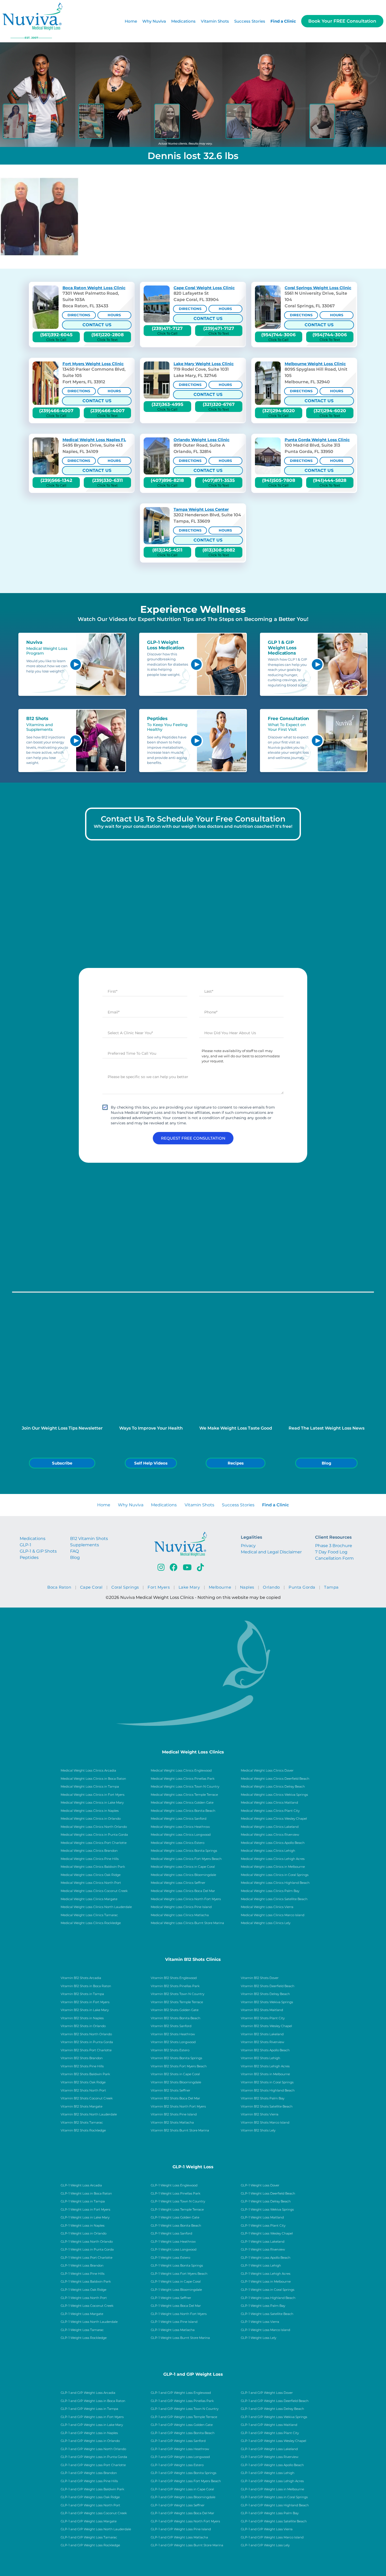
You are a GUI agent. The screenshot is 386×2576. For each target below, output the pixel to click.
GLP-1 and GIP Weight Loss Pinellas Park (182, 2401)
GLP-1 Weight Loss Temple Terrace (177, 2210)
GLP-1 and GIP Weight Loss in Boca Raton (93, 2401)
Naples (247, 1587)
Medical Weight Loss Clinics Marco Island (273, 1915)
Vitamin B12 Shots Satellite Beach (267, 2106)
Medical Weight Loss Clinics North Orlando (94, 1827)
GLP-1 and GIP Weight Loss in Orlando (90, 2441)
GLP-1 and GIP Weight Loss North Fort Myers (185, 2521)
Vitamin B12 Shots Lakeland (262, 2034)
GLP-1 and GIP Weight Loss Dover (267, 2393)
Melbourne (220, 1587)
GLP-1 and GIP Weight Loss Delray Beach (272, 2409)
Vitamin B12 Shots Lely (258, 2130)
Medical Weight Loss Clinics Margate (89, 1899)
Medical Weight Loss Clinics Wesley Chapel (274, 1819)
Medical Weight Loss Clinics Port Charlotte (94, 1843)
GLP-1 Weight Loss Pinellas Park (176, 2194)
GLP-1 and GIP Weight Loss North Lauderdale (96, 2529)
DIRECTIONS (79, 315)
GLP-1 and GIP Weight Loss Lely (265, 2545)
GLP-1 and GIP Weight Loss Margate (89, 2521)
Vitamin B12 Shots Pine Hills (82, 2066)
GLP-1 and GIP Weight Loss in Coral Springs (274, 2497)
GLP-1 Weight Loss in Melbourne (266, 2282)
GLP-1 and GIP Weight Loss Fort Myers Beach (186, 2481)
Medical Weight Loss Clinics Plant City (270, 1811)
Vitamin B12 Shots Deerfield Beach (268, 1986)
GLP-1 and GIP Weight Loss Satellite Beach (274, 2521)
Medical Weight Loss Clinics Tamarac (89, 1915)
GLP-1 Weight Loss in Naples (83, 2226)
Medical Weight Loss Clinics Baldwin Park (93, 1867)
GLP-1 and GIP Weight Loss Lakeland (269, 2449)
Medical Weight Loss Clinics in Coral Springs (275, 1875)
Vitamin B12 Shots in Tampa (82, 1994)
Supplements (85, 1545)
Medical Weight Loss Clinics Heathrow (180, 1827)
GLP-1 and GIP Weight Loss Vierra (267, 2529)
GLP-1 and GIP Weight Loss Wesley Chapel (273, 2441)
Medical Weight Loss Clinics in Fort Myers (93, 1795)
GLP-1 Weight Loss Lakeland (263, 2242)
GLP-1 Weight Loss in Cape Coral (176, 2282)
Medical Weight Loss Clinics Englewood (181, 1771)
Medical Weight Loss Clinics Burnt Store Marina (187, 1923)
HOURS (114, 315)
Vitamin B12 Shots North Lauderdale (89, 2114)
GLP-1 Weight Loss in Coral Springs (268, 2290)
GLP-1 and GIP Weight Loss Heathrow (180, 2449)
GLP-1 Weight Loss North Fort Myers (179, 2314)
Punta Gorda (302, 1587)
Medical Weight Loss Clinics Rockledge (91, 1923)
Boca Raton (59, 1587)
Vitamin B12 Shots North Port (83, 2090)
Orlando (271, 1587)
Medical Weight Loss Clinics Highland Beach (275, 1883)
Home (131, 21)
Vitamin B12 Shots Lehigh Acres (265, 2066)
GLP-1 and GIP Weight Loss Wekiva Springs (274, 2417)
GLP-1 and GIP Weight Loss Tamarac (89, 2537)
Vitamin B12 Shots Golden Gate (175, 2010)
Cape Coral (91, 1587)
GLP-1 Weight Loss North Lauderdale (89, 2322)
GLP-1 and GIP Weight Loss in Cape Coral (182, 2489)
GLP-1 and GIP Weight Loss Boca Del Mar (182, 2513)
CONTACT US (97, 325)
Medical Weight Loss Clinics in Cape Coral (183, 1867)
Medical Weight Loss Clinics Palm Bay (270, 1891)
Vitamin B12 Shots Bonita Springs (176, 2058)
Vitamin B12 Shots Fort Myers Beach (179, 2066)
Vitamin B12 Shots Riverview (262, 2042)
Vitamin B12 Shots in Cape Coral (175, 2074)
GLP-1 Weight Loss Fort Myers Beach (179, 2274)
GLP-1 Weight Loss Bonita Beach (176, 2226)
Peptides (29, 1557)
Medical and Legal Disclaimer (271, 1552)
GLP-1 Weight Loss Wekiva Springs (267, 2210)
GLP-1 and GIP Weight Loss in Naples (89, 2433)
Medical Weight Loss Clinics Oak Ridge (91, 1875)
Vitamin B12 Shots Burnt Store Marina (180, 2130)
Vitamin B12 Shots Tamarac (82, 2123)
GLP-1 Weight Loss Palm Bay (263, 2306)
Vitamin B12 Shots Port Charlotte (86, 2050)
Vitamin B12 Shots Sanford (171, 2026)
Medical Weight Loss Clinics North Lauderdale (96, 1907)
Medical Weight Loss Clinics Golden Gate (182, 1803)
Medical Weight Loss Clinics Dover (267, 1771)
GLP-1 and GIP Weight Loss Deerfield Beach (275, 2401)
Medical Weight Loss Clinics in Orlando (91, 1819)
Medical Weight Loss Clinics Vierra (267, 1907)
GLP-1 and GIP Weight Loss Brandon (89, 2473)
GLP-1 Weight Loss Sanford (171, 2233)
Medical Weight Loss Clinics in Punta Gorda (94, 1835)
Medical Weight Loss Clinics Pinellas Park (183, 1779)
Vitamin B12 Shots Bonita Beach (176, 2018)
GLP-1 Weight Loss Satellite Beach (267, 2314)
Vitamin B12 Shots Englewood (174, 1978)
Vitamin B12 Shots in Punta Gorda (87, 2042)
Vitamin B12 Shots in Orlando (83, 2026)
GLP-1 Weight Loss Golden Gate (175, 2217)
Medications (183, 21)
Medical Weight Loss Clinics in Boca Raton (93, 1779)
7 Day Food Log (331, 1552)
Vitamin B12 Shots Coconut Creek (87, 2098)
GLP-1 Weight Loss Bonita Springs (177, 2266)
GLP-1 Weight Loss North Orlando (87, 2242)
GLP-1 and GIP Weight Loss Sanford (178, 2441)
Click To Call (56, 337)
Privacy (248, 1546)
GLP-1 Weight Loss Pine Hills (83, 2274)
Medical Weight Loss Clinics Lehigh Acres (273, 1859)
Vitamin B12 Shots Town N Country (178, 1994)
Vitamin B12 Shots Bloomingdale (176, 2082)
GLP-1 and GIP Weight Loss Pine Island (181, 2529)
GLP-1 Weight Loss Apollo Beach (266, 2258)
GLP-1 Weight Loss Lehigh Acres (266, 2274)
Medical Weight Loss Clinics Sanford (179, 1819)
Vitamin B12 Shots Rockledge (83, 2130)
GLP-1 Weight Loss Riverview (263, 2249)
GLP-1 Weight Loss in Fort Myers (85, 2210)
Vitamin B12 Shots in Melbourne (265, 2074)
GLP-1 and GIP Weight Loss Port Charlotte (93, 2465)
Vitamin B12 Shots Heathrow (173, 2034)
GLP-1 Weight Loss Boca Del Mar (176, 2306)
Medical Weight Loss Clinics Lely (266, 1923)
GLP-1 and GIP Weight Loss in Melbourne (272, 2489)
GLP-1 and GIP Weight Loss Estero (177, 2465)
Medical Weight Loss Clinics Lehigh (268, 1851)
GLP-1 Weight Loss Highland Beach (268, 2298)
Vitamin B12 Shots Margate (82, 2106)
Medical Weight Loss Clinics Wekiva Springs (274, 1795)
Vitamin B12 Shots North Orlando (86, 2034)
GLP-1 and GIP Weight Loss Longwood (180, 2457)
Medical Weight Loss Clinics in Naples (90, 1811)
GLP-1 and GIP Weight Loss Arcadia (88, 2393)
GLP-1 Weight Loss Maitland (262, 2217)
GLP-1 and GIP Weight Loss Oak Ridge (90, 2497)
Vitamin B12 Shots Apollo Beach (265, 2050)
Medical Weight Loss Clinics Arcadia (88, 1771)
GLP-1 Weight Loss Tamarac (82, 2330)
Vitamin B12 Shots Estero (170, 2050)
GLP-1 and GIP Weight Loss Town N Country (185, 2409)
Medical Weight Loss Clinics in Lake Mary (92, 1803)
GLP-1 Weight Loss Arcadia (81, 2185)
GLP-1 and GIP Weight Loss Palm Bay (270, 2513)
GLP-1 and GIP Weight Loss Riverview (270, 2457)
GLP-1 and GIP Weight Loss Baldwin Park (92, 2489)
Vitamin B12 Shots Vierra (260, 2114)
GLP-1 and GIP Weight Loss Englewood (181, 2393)
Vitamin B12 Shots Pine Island (174, 2114)
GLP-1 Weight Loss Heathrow (173, 2242)
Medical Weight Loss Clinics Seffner (178, 1883)
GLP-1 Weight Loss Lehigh (261, 2266)
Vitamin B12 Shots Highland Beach (268, 2090)
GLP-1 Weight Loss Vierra (260, 2322)
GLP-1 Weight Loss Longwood (174, 2249)
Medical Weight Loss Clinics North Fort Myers (186, 1899)
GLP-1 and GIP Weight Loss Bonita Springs (184, 2473)
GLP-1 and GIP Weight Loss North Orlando (93, 2449)
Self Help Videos (151, 1463)
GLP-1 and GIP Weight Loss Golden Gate (182, 2425)
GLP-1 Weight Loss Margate (82, 2314)
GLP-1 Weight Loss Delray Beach (266, 2201)
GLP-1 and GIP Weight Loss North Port (90, 2505)
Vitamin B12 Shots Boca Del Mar (175, 2098)
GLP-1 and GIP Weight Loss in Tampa (89, 2409)
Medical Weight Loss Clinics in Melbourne (273, 1867)
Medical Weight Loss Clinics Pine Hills (90, 1859)
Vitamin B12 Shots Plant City (263, 2018)
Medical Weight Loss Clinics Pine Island (181, 1907)
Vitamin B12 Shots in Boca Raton (86, 1986)
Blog (327, 1463)
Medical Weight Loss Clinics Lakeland (270, 1827)
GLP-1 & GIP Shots (38, 1551)
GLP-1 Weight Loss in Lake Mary (85, 2217)
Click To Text (108, 337)
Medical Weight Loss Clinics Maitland (269, 1803)
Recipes (236, 1463)
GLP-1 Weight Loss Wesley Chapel (267, 2233)
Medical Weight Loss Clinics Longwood (181, 1835)
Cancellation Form (334, 1558)
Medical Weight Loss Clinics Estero (178, 1843)
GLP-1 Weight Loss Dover (260, 2185)
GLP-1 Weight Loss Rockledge (84, 2338)
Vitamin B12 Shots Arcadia (81, 1978)
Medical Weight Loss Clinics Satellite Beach (274, 1899)
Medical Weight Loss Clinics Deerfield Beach (275, 1779)
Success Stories (250, 21)
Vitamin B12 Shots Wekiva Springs (267, 2002)
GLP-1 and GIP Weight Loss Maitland (269, 2425)
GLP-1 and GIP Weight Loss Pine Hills (89, 2481)
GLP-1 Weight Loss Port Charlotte (87, 2258)
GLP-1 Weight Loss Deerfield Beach (268, 2194)
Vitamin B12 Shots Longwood (173, 2042)
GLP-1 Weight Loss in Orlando (84, 2233)
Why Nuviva (154, 21)
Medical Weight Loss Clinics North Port (91, 1883)
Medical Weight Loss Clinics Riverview (270, 1835)
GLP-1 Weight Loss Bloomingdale (176, 2290)
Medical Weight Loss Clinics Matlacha (180, 1915)
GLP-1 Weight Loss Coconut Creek (87, 2306)
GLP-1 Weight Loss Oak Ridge (84, 2290)
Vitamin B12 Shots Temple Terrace (177, 2002)
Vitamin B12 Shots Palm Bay (263, 2098)
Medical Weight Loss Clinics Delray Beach (273, 1787)
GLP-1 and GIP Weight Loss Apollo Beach (272, 2465)
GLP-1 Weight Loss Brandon (82, 2266)
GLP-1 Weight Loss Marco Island (265, 2330)
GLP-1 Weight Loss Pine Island (174, 2322)
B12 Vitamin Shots (89, 1539)
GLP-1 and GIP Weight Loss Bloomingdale (183, 2497)
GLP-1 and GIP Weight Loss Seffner (178, 2505)
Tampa (331, 1587)
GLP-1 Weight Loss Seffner (171, 2298)
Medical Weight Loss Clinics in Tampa (90, 1787)
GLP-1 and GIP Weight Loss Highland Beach (275, 2505)
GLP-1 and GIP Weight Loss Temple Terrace (184, 2417)
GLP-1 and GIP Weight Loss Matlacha (179, 2537)
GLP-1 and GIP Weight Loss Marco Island (272, 2537)
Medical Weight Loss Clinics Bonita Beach (183, 1811)
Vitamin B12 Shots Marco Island (265, 2123)
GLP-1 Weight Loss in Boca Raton (86, 2194)
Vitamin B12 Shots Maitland (262, 2010)
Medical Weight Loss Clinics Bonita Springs (184, 1851)
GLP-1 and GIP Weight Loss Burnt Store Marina (187, 2545)
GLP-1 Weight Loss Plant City (263, 2226)
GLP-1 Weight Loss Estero (170, 2258)
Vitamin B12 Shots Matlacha (172, 2123)
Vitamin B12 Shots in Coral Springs (267, 2082)
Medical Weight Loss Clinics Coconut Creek (94, 1891)
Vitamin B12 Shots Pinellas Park (175, 1986)
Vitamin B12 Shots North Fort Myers (178, 2106)
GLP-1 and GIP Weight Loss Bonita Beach (183, 2433)
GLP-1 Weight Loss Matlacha (173, 2330)
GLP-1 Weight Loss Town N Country (178, 2201)
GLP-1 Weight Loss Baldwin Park (86, 2282)
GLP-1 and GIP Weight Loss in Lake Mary (92, 2425)
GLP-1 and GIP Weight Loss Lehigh (268, 2473)
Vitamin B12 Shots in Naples (82, 2018)
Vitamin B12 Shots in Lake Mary (85, 2010)
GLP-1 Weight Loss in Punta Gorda (87, 2249)
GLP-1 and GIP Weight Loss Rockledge (90, 2545)
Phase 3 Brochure (334, 1546)
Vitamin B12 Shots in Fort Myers (85, 2002)
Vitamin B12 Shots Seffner (171, 2090)
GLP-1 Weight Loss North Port (84, 2298)
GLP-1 (25, 1545)
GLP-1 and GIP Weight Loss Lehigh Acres (272, 2481)
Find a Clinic (283, 21)
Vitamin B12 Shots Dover (260, 1978)
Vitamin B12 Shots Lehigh (260, 2058)
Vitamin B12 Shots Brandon (82, 2058)
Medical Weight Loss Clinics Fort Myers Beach (186, 1859)
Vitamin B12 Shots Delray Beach (265, 1994)
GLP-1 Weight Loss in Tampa (83, 2201)
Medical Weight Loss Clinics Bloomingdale (183, 1875)
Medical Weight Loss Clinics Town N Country (185, 1787)
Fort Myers (159, 1587)
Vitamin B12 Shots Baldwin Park (85, 2074)
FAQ (74, 1551)
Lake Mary (189, 1587)
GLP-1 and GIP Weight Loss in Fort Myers (92, 2417)
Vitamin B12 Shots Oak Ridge (83, 2082)
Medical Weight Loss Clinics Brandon (89, 1851)
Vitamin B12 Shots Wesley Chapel (266, 2026)
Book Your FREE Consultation (342, 21)
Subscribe (62, 1463)
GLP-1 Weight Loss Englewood (174, 2185)
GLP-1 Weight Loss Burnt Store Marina (180, 2338)
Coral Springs (125, 1587)
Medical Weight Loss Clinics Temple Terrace (184, 1795)
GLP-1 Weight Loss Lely (259, 2338)
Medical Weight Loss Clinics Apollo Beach (273, 1843)
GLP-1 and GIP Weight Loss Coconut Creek (94, 2513)
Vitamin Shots (215, 21)
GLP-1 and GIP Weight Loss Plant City (270, 2433)
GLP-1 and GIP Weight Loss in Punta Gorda (94, 2457)
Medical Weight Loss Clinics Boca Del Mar (183, 1891)
